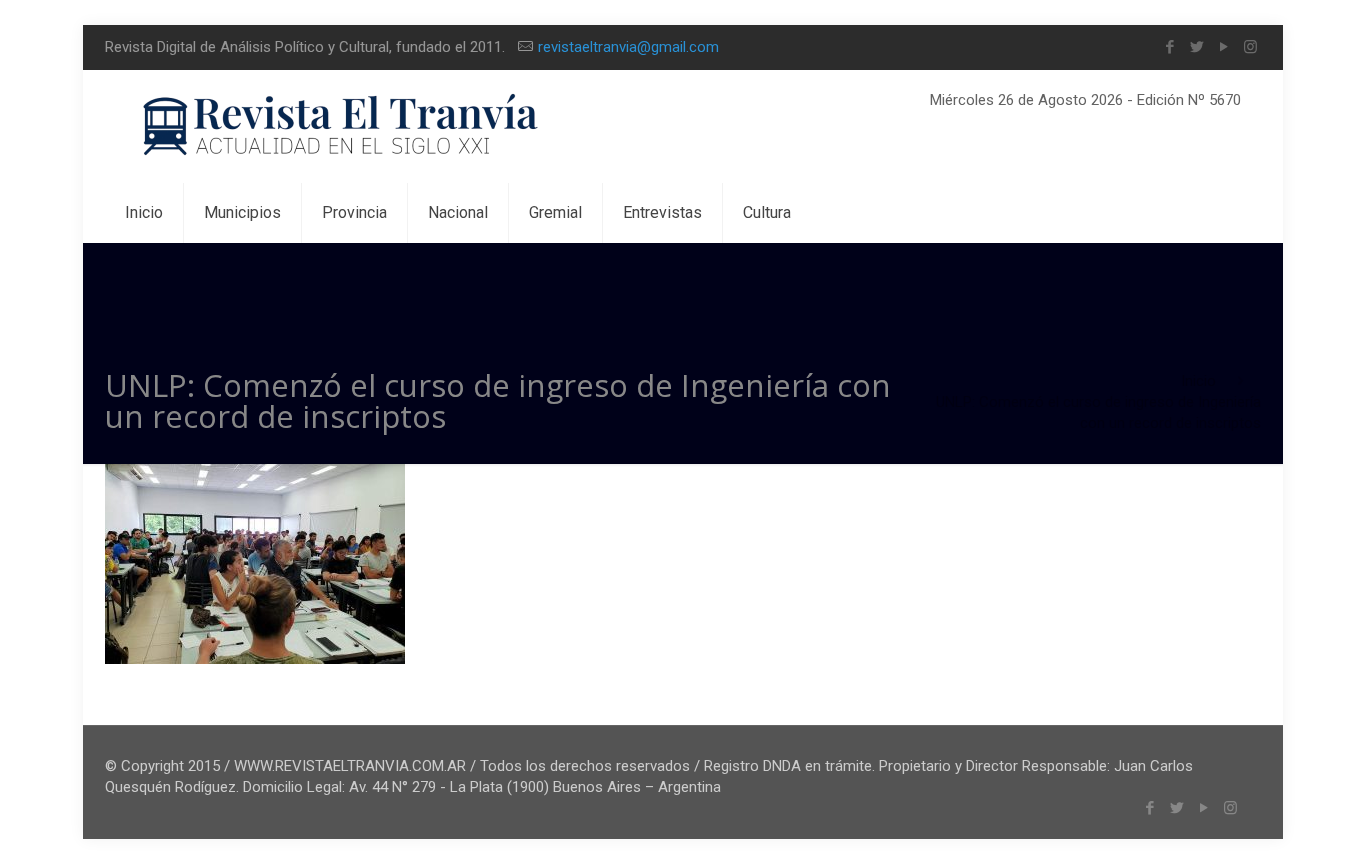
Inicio (1198, 381)
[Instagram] (1250, 47)
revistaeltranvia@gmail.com (628, 47)
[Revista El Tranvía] (341, 126)
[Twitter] (1196, 47)
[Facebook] (1169, 47)
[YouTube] (1223, 47)
